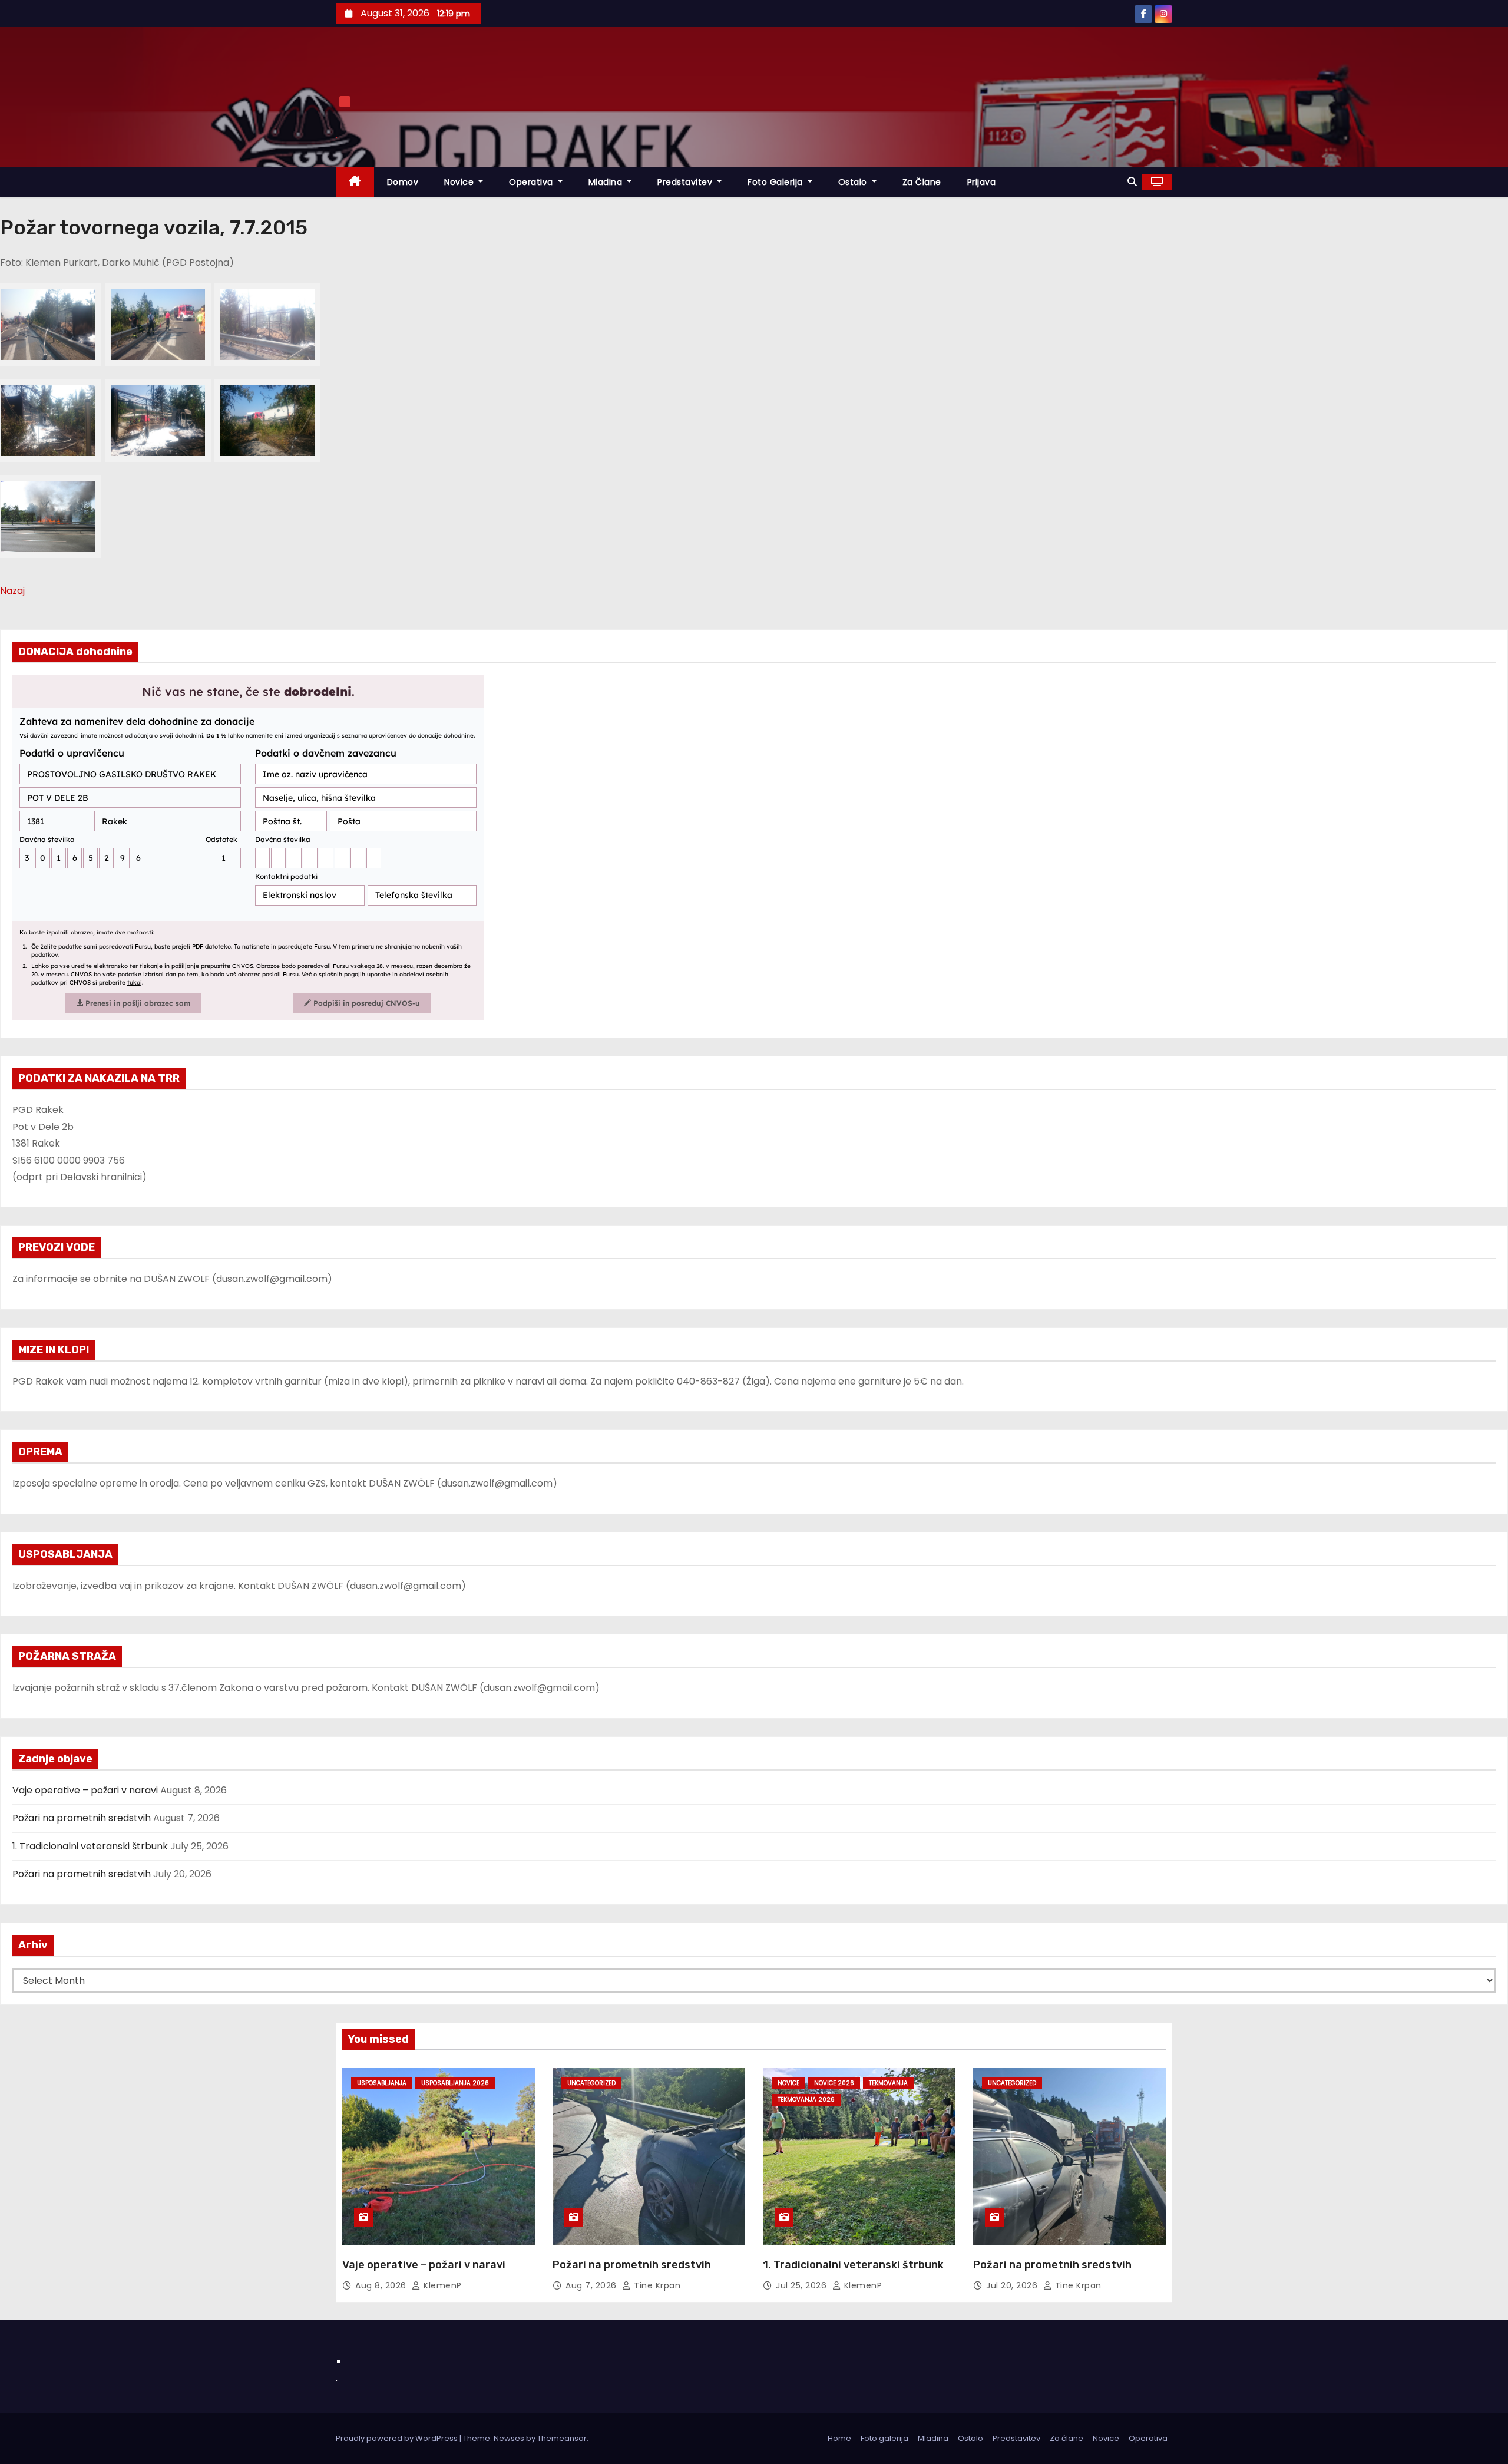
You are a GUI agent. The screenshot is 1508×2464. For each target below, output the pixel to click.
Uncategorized (591, 2083)
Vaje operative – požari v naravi (85, 1790)
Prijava (982, 182)
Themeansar (562, 2438)
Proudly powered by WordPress (398, 2438)
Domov (403, 182)
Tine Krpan (656, 2285)
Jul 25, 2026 (803, 2285)
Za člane (922, 182)
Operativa (532, 182)
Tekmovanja (888, 2083)
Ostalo (854, 182)
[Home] (355, 182)
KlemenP (442, 2285)
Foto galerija (884, 2438)
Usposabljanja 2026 (455, 2083)
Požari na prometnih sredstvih (82, 1818)
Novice (460, 182)
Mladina (607, 182)
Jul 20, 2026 (1013, 2285)
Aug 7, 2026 (592, 2285)
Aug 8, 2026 (382, 2285)
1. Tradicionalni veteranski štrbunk (90, 1846)
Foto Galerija (776, 182)
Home (839, 2438)
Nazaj (12, 591)
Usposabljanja (382, 2083)
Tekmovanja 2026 (806, 2100)
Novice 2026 (834, 2083)
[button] (1132, 182)
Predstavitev (686, 182)
